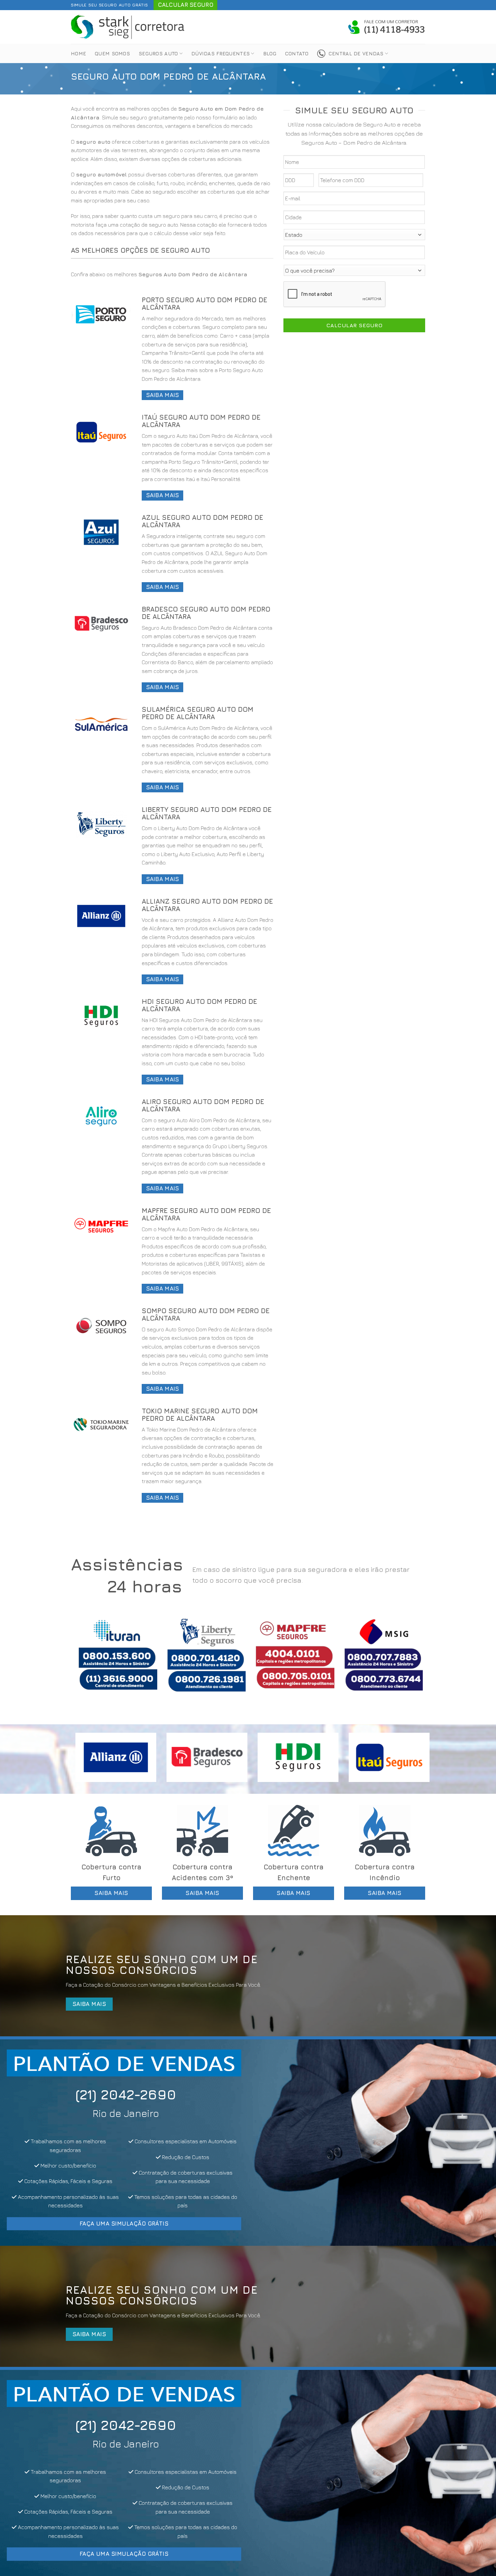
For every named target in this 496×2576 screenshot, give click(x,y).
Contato (297, 53)
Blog (270, 53)
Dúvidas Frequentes (221, 53)
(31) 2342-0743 (186, 2094)
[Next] (410, 1660)
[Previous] (86, 1660)
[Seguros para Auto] (128, 27)
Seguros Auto (158, 53)
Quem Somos (112, 53)
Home (78, 53)
